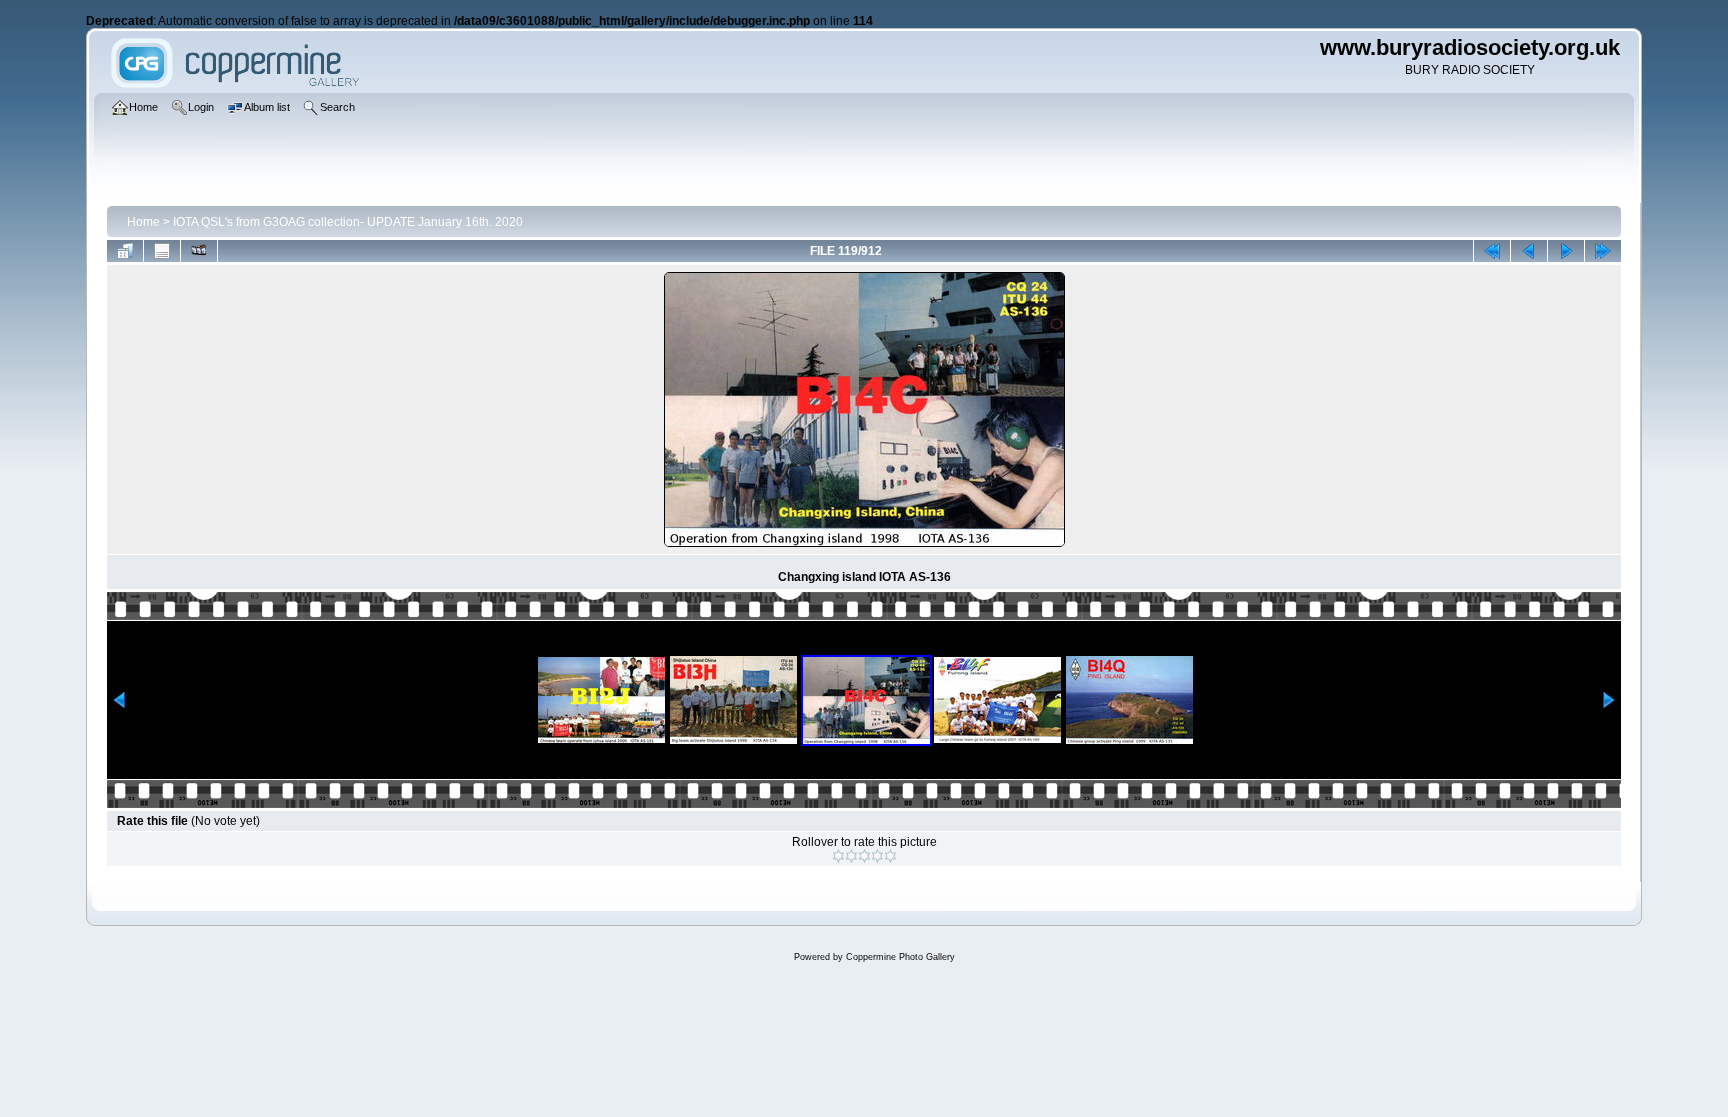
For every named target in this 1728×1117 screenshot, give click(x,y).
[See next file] (1566, 251)
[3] (864, 856)
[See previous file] (1529, 251)
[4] (877, 856)
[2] (851, 856)
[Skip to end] (1603, 251)
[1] (838, 856)
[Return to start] (1492, 251)
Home (143, 222)
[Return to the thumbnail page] (125, 251)
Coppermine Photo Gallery (900, 957)
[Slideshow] (199, 251)
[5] (890, 856)
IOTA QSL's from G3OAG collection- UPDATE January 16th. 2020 (348, 222)
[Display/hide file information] (162, 251)
